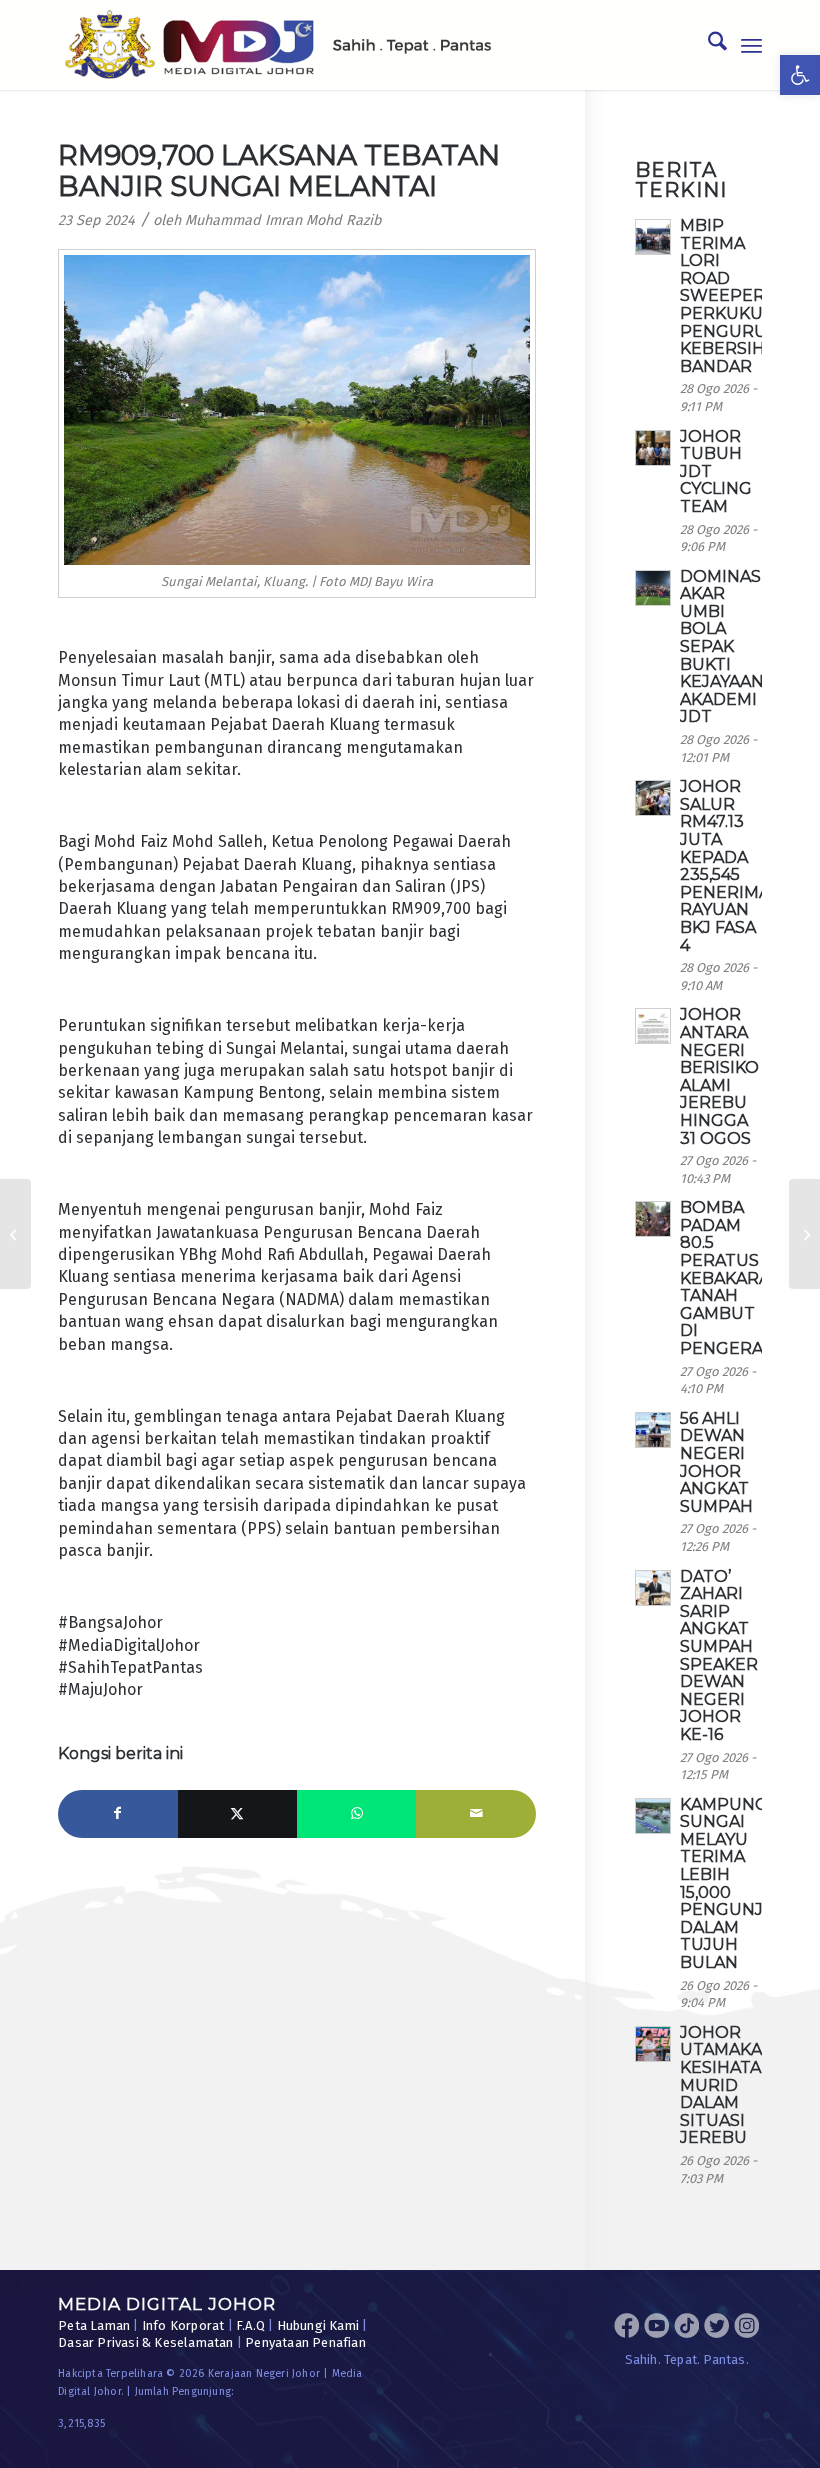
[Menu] (751, 45)
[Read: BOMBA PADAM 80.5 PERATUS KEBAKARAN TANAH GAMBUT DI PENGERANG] (653, 1219)
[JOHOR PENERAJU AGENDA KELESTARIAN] (804, 1234)
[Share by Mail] (475, 1814)
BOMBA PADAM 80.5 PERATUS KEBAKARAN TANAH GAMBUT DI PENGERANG (734, 1278)
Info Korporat (183, 2325)
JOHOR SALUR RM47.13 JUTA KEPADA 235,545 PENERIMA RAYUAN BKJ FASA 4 (725, 865)
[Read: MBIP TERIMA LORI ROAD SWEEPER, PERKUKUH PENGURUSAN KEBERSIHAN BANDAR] (653, 237)
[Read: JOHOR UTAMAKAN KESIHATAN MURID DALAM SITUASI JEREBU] (653, 2044)
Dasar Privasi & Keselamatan (145, 2342)
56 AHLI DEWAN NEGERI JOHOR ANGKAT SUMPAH (716, 1462)
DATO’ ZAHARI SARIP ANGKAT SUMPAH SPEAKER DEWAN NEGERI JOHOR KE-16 (719, 1655)
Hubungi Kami (318, 2325)
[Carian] (707, 45)
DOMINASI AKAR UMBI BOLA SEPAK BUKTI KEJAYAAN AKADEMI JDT (723, 647)
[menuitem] (707, 45)
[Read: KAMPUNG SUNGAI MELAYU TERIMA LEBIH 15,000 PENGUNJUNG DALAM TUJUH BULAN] (653, 1816)
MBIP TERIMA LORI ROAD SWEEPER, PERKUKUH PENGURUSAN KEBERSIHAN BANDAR (740, 296)
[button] (800, 75)
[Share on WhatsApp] (356, 1814)
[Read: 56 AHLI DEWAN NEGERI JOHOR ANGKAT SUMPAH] (653, 1430)
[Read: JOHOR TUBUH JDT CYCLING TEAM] (653, 448)
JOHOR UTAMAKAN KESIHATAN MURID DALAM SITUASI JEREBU (727, 2085)
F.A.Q (250, 2325)
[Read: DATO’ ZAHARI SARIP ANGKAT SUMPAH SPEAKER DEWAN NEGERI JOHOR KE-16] (653, 1588)
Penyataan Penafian (305, 2342)
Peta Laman (94, 2325)
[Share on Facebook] (117, 1814)
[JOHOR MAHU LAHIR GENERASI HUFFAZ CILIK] (15, 1234)
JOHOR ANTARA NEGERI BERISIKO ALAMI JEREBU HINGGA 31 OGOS (719, 1076)
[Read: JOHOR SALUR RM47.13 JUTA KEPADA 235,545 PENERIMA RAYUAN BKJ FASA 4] (653, 798)
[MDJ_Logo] (278, 45)
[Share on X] (237, 1814)
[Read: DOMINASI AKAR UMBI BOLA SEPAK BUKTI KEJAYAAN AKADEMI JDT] (653, 588)
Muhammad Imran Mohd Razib (283, 220)
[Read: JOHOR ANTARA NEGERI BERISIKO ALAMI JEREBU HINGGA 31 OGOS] (653, 1026)
